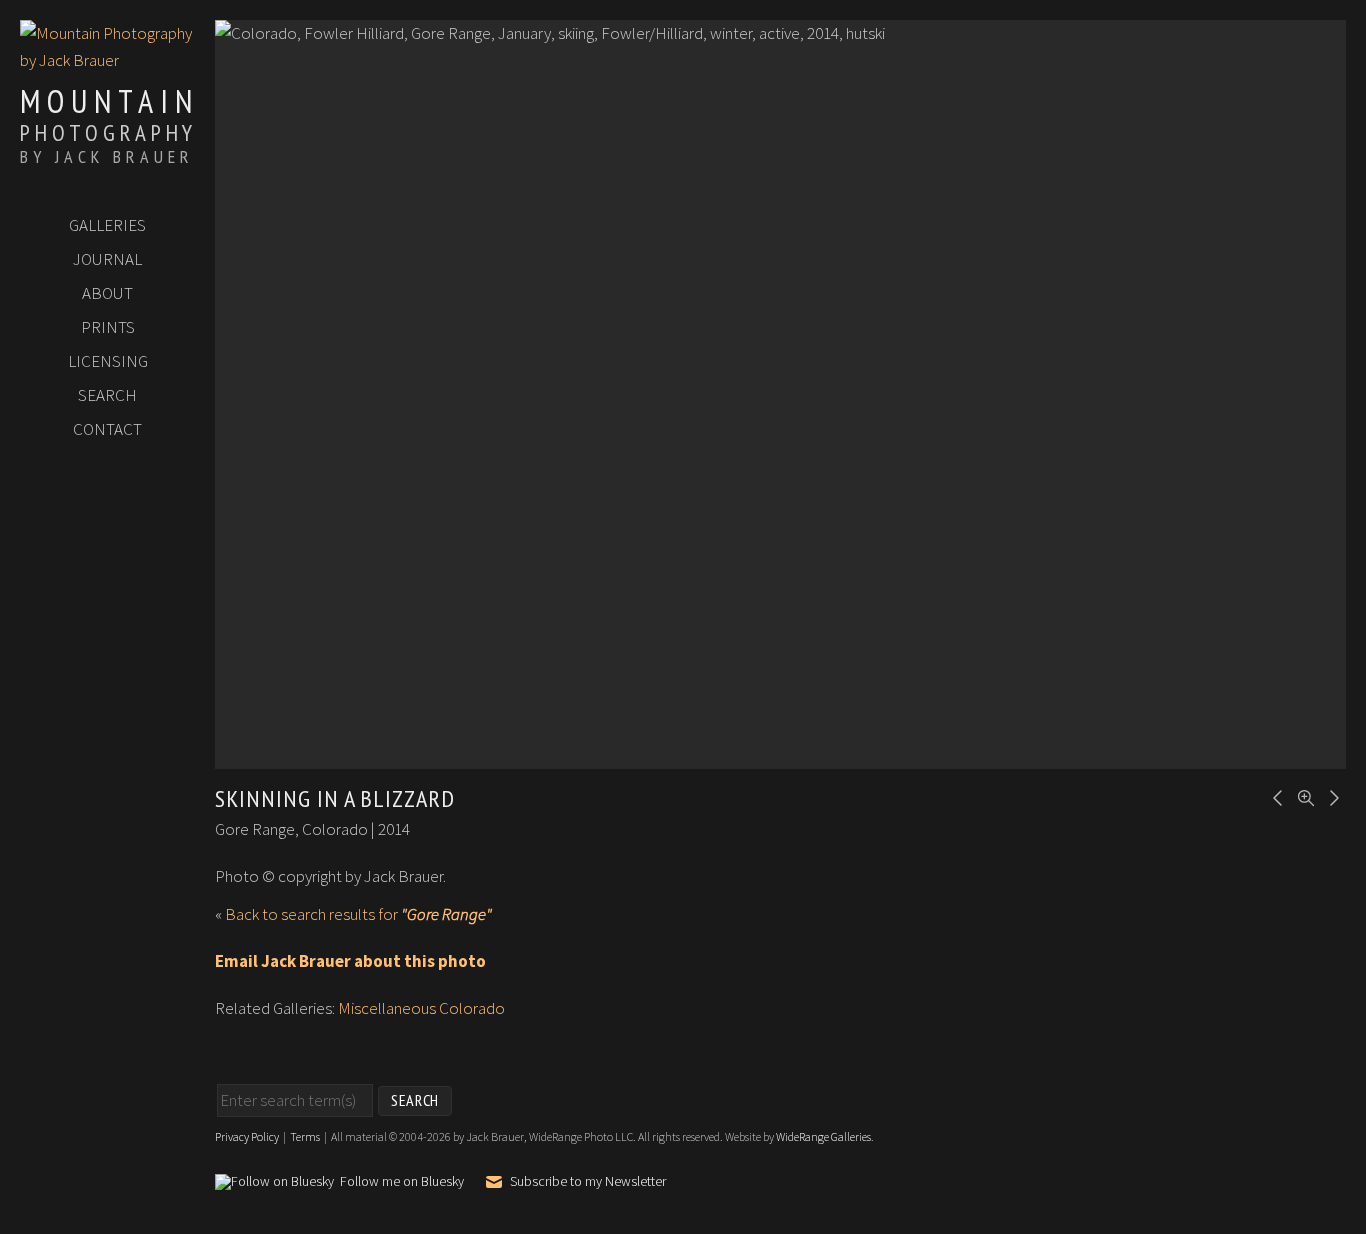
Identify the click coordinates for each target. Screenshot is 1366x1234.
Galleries (107, 225)
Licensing (108, 361)
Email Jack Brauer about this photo (350, 961)
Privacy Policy (247, 1136)
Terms (305, 1136)
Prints (108, 327)
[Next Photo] (1331, 796)
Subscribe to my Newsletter (588, 1182)
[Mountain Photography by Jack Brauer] (107, 60)
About (107, 293)
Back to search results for (358, 914)
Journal (107, 259)
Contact (107, 429)
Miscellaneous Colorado (421, 1008)
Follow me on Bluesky (402, 1182)
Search (107, 395)
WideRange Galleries (823, 1136)
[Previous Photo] (1275, 796)
